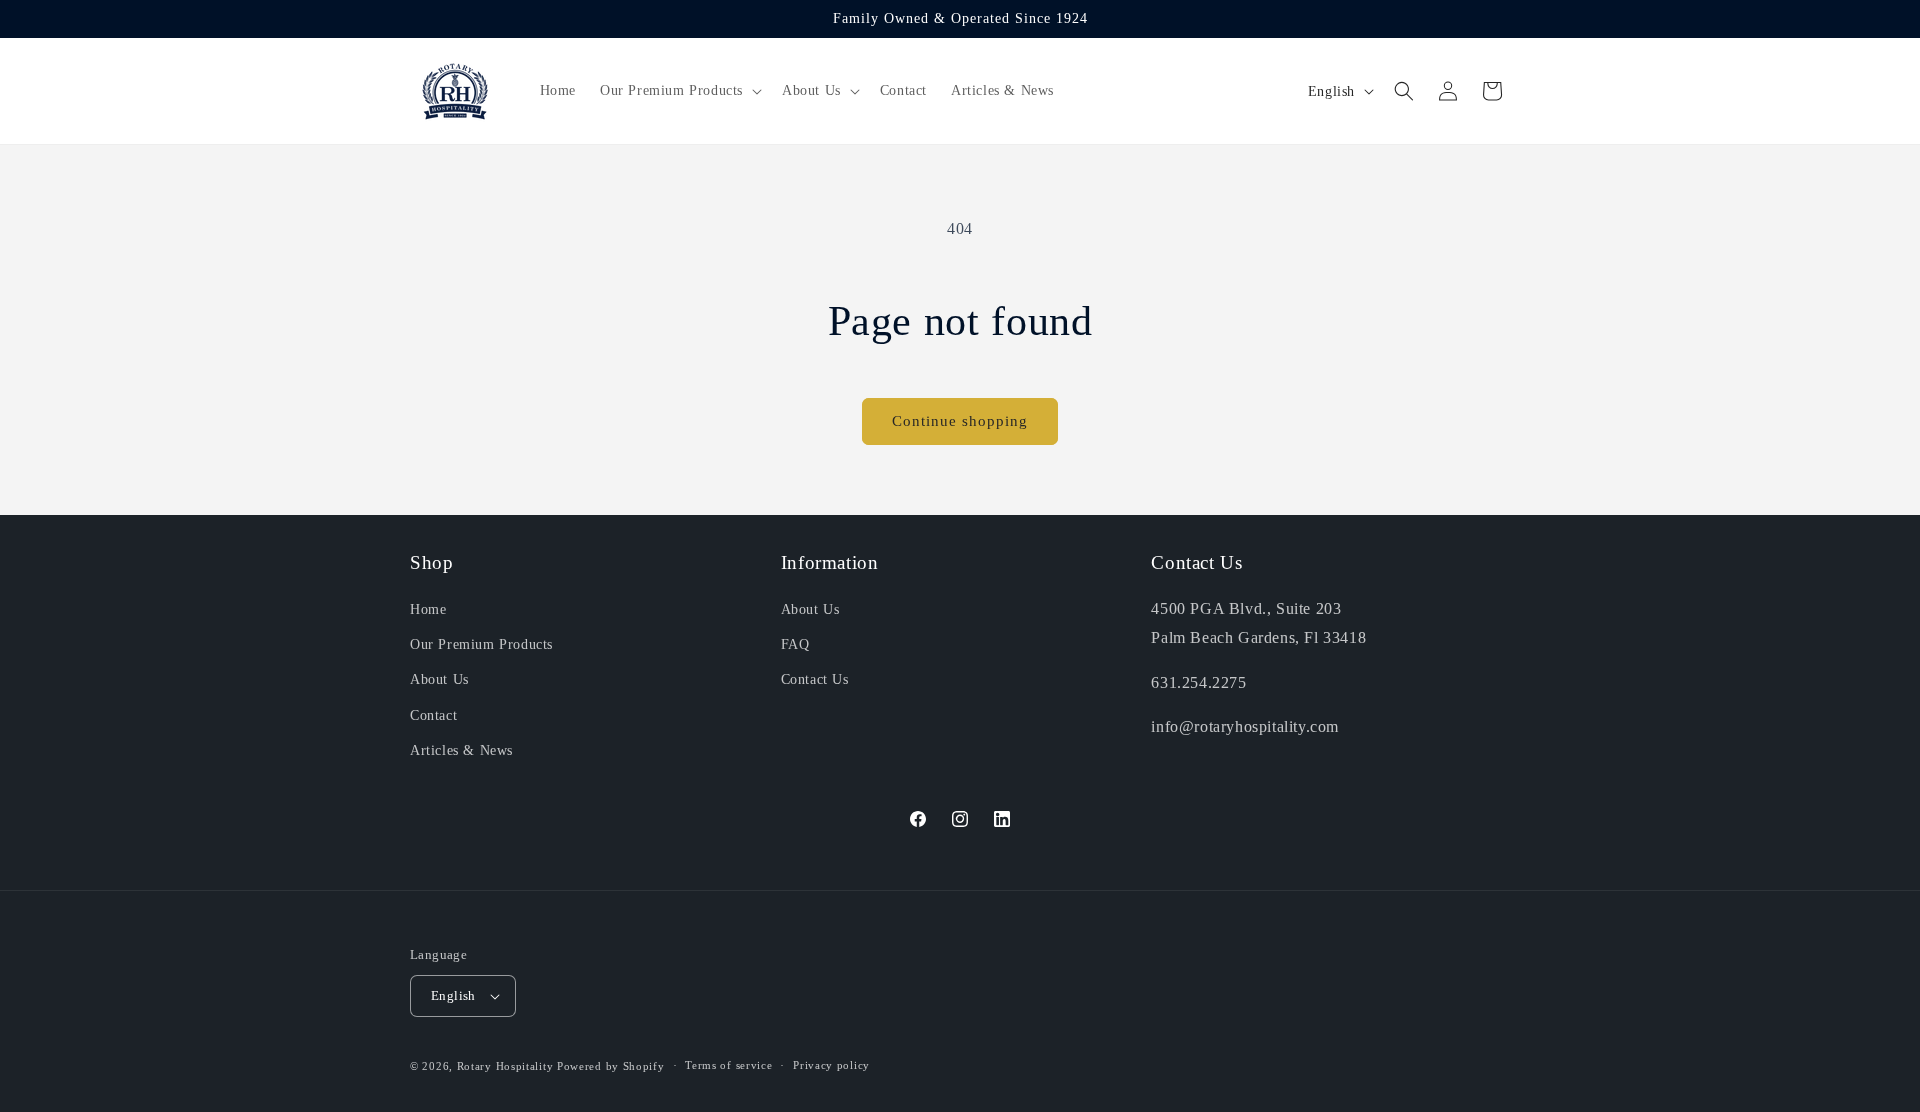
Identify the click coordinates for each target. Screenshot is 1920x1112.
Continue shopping (960, 421)
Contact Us (815, 680)
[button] (679, 91)
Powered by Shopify (611, 1066)
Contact (433, 715)
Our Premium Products (481, 644)
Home (428, 609)
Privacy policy (831, 1065)
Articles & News (461, 750)
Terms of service (728, 1065)
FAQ (795, 644)
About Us (439, 680)
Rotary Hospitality (505, 1066)
